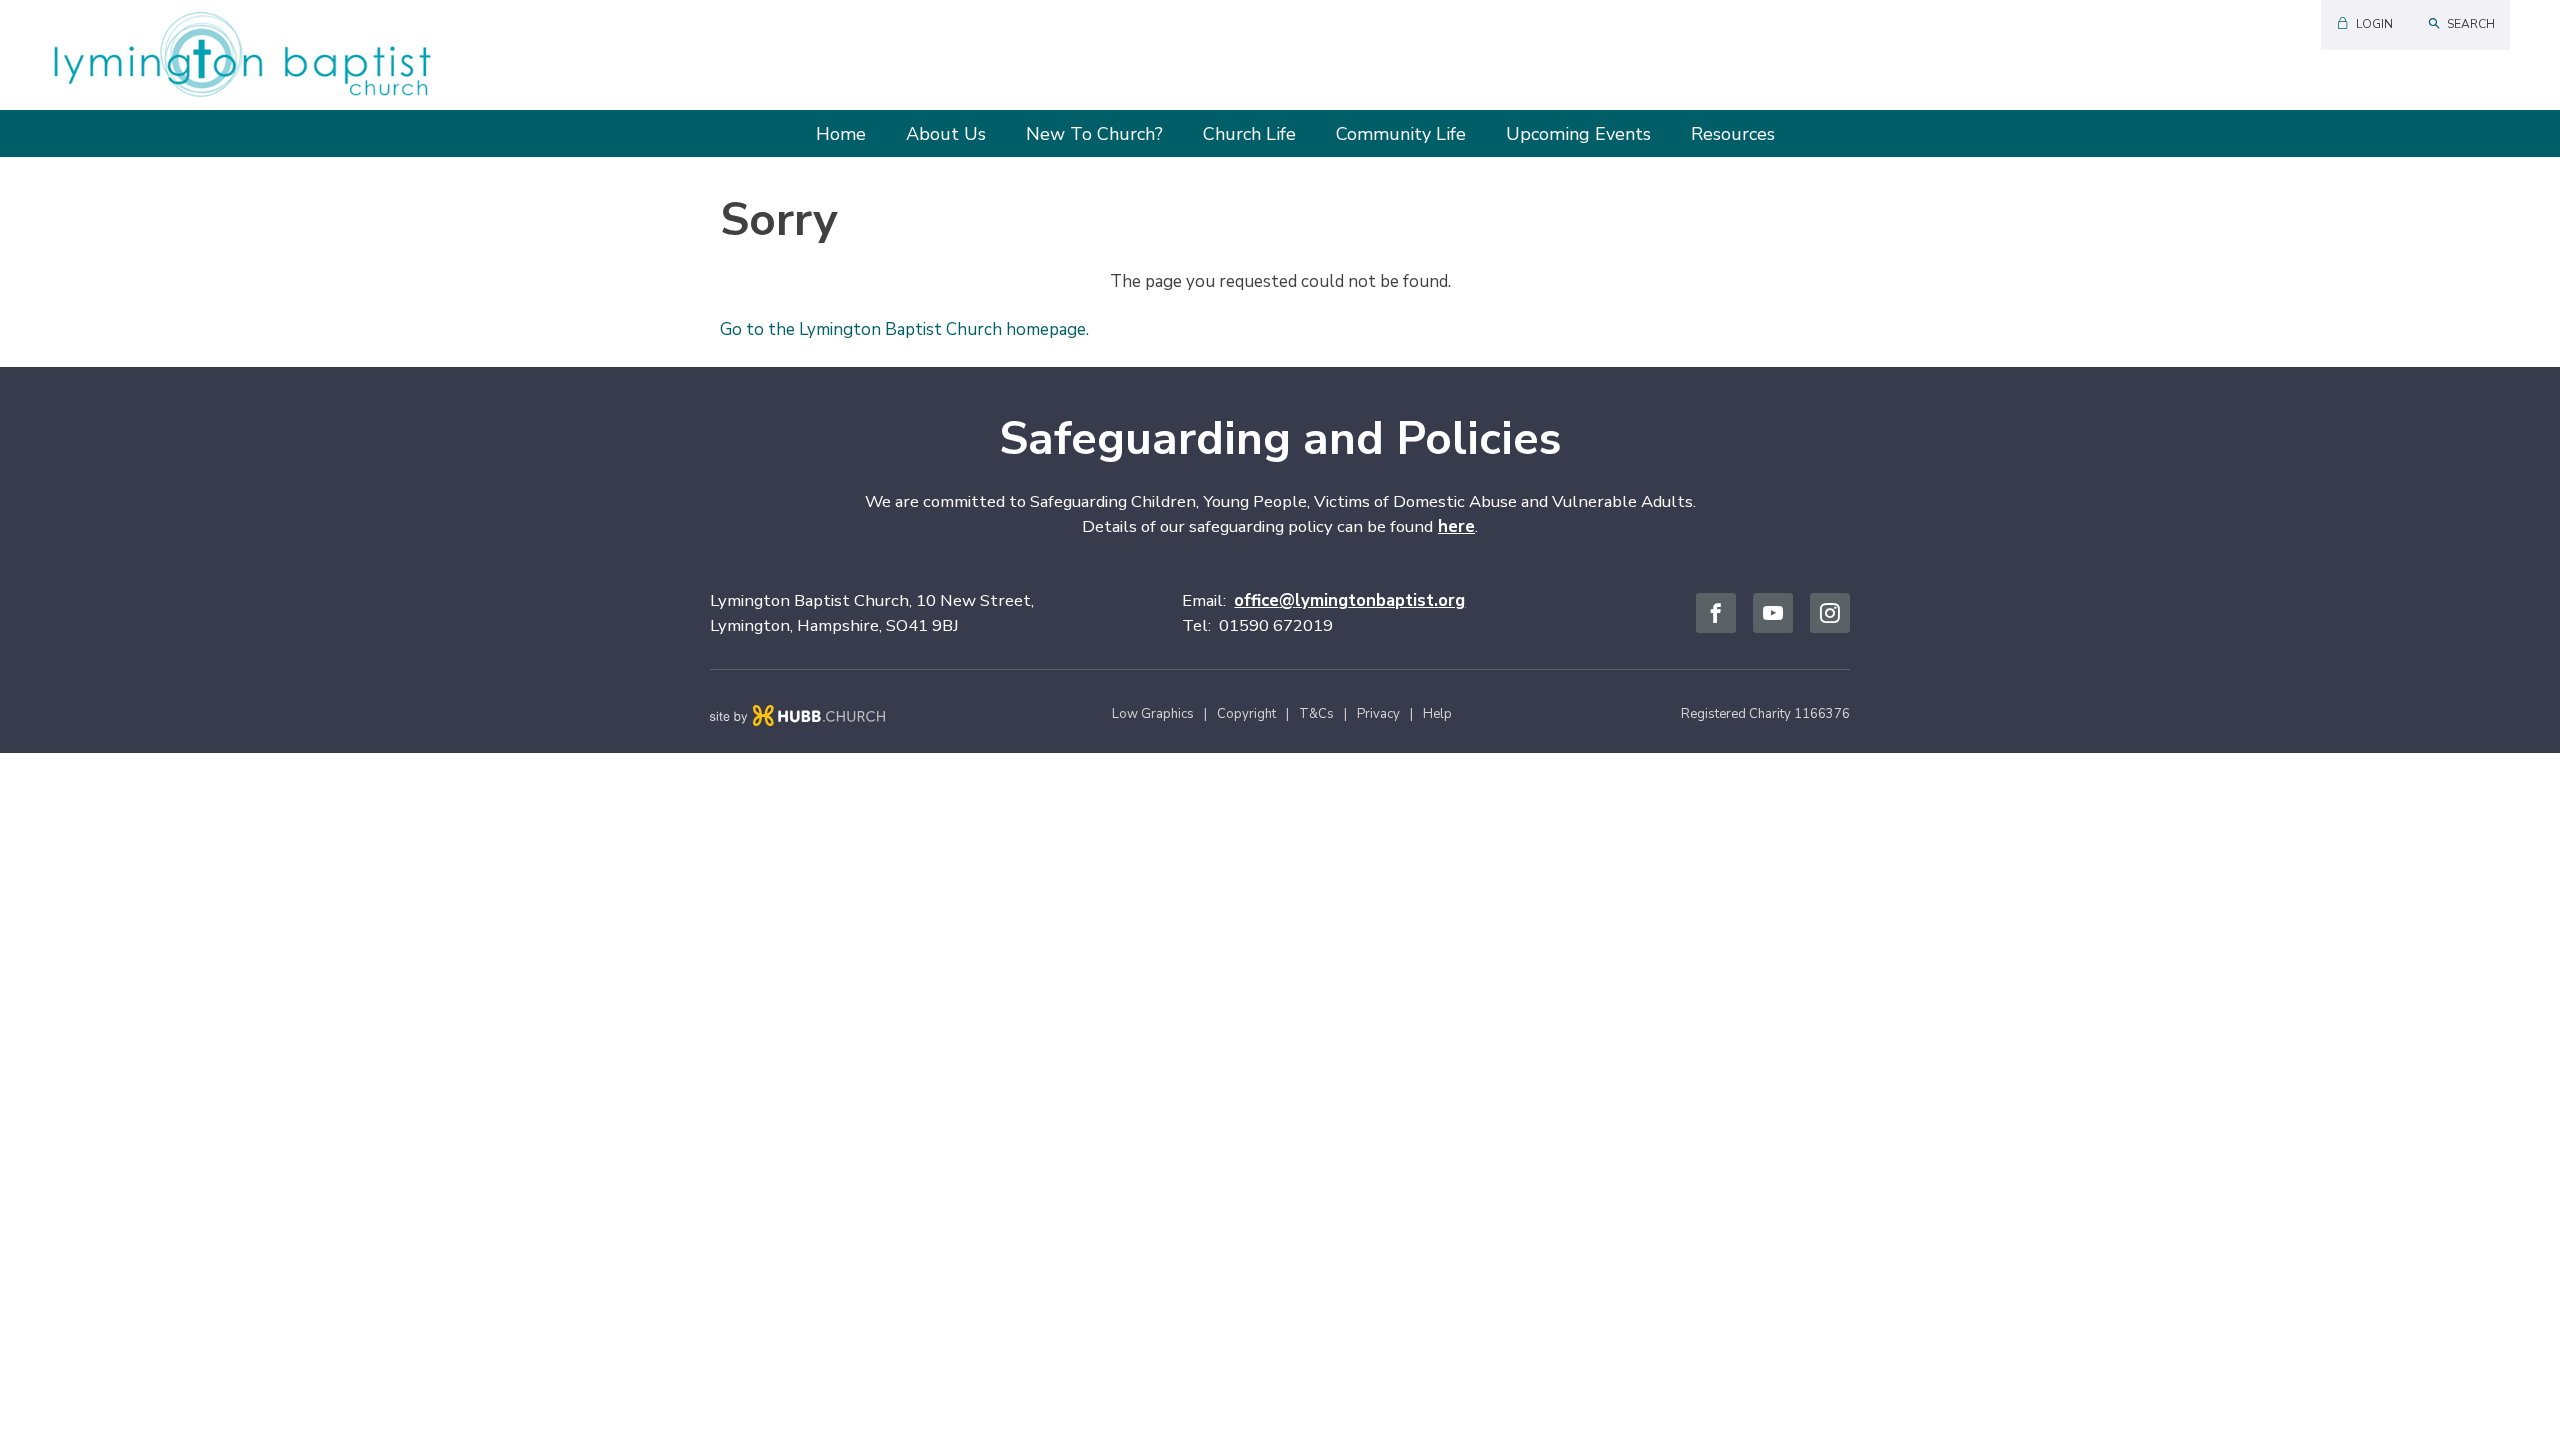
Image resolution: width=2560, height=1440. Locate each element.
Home (841, 134)
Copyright (1246, 714)
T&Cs (1316, 714)
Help (1437, 714)
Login (2374, 24)
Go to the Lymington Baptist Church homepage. (904, 329)
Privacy (1378, 714)
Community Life (1401, 134)
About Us (946, 134)
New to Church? (1094, 134)
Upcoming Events (1578, 134)
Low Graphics (1153, 714)
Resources (1733, 134)
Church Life (1249, 134)
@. (1349, 600)
